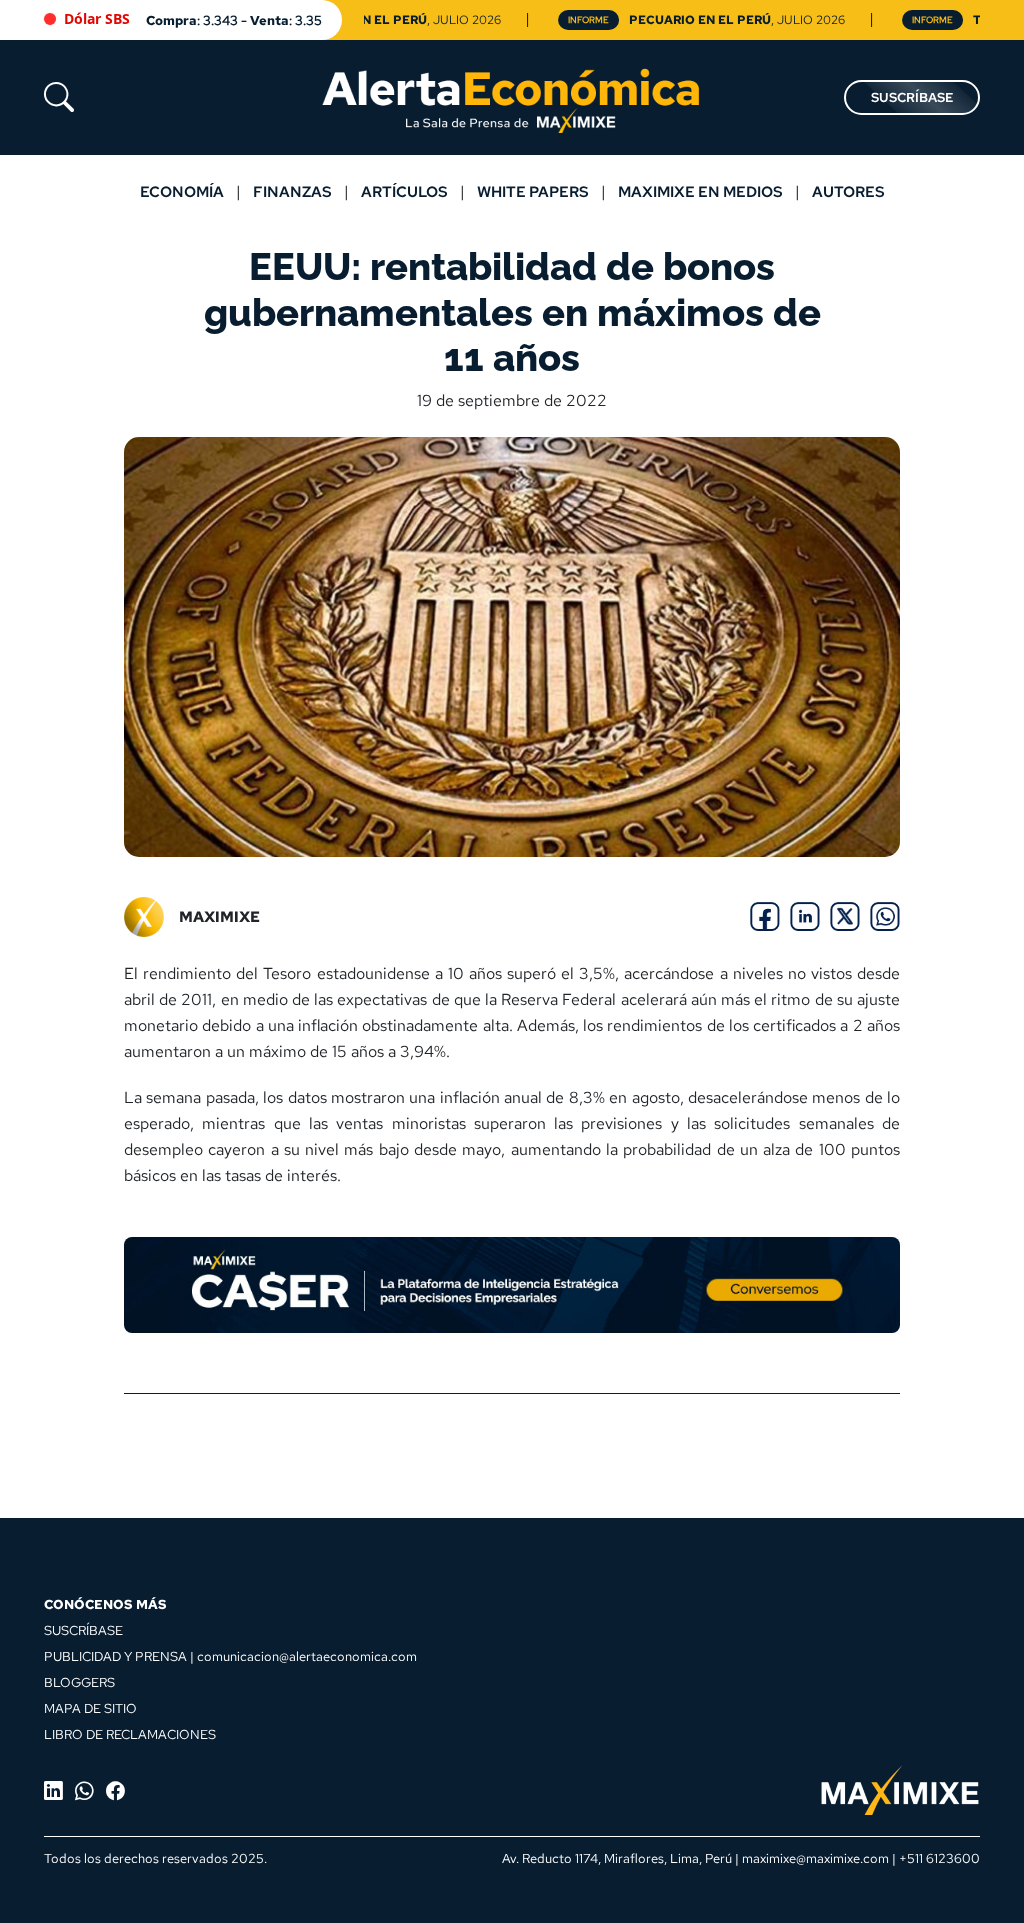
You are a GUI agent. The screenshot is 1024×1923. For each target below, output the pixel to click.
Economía (182, 191)
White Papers (533, 191)
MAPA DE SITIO (90, 1708)
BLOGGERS (79, 1682)
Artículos (404, 191)
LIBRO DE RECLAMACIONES (130, 1734)
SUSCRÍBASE (912, 97)
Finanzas (292, 191)
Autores (848, 191)
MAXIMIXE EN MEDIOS (700, 191)
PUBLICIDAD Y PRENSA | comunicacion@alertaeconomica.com (230, 1656)
